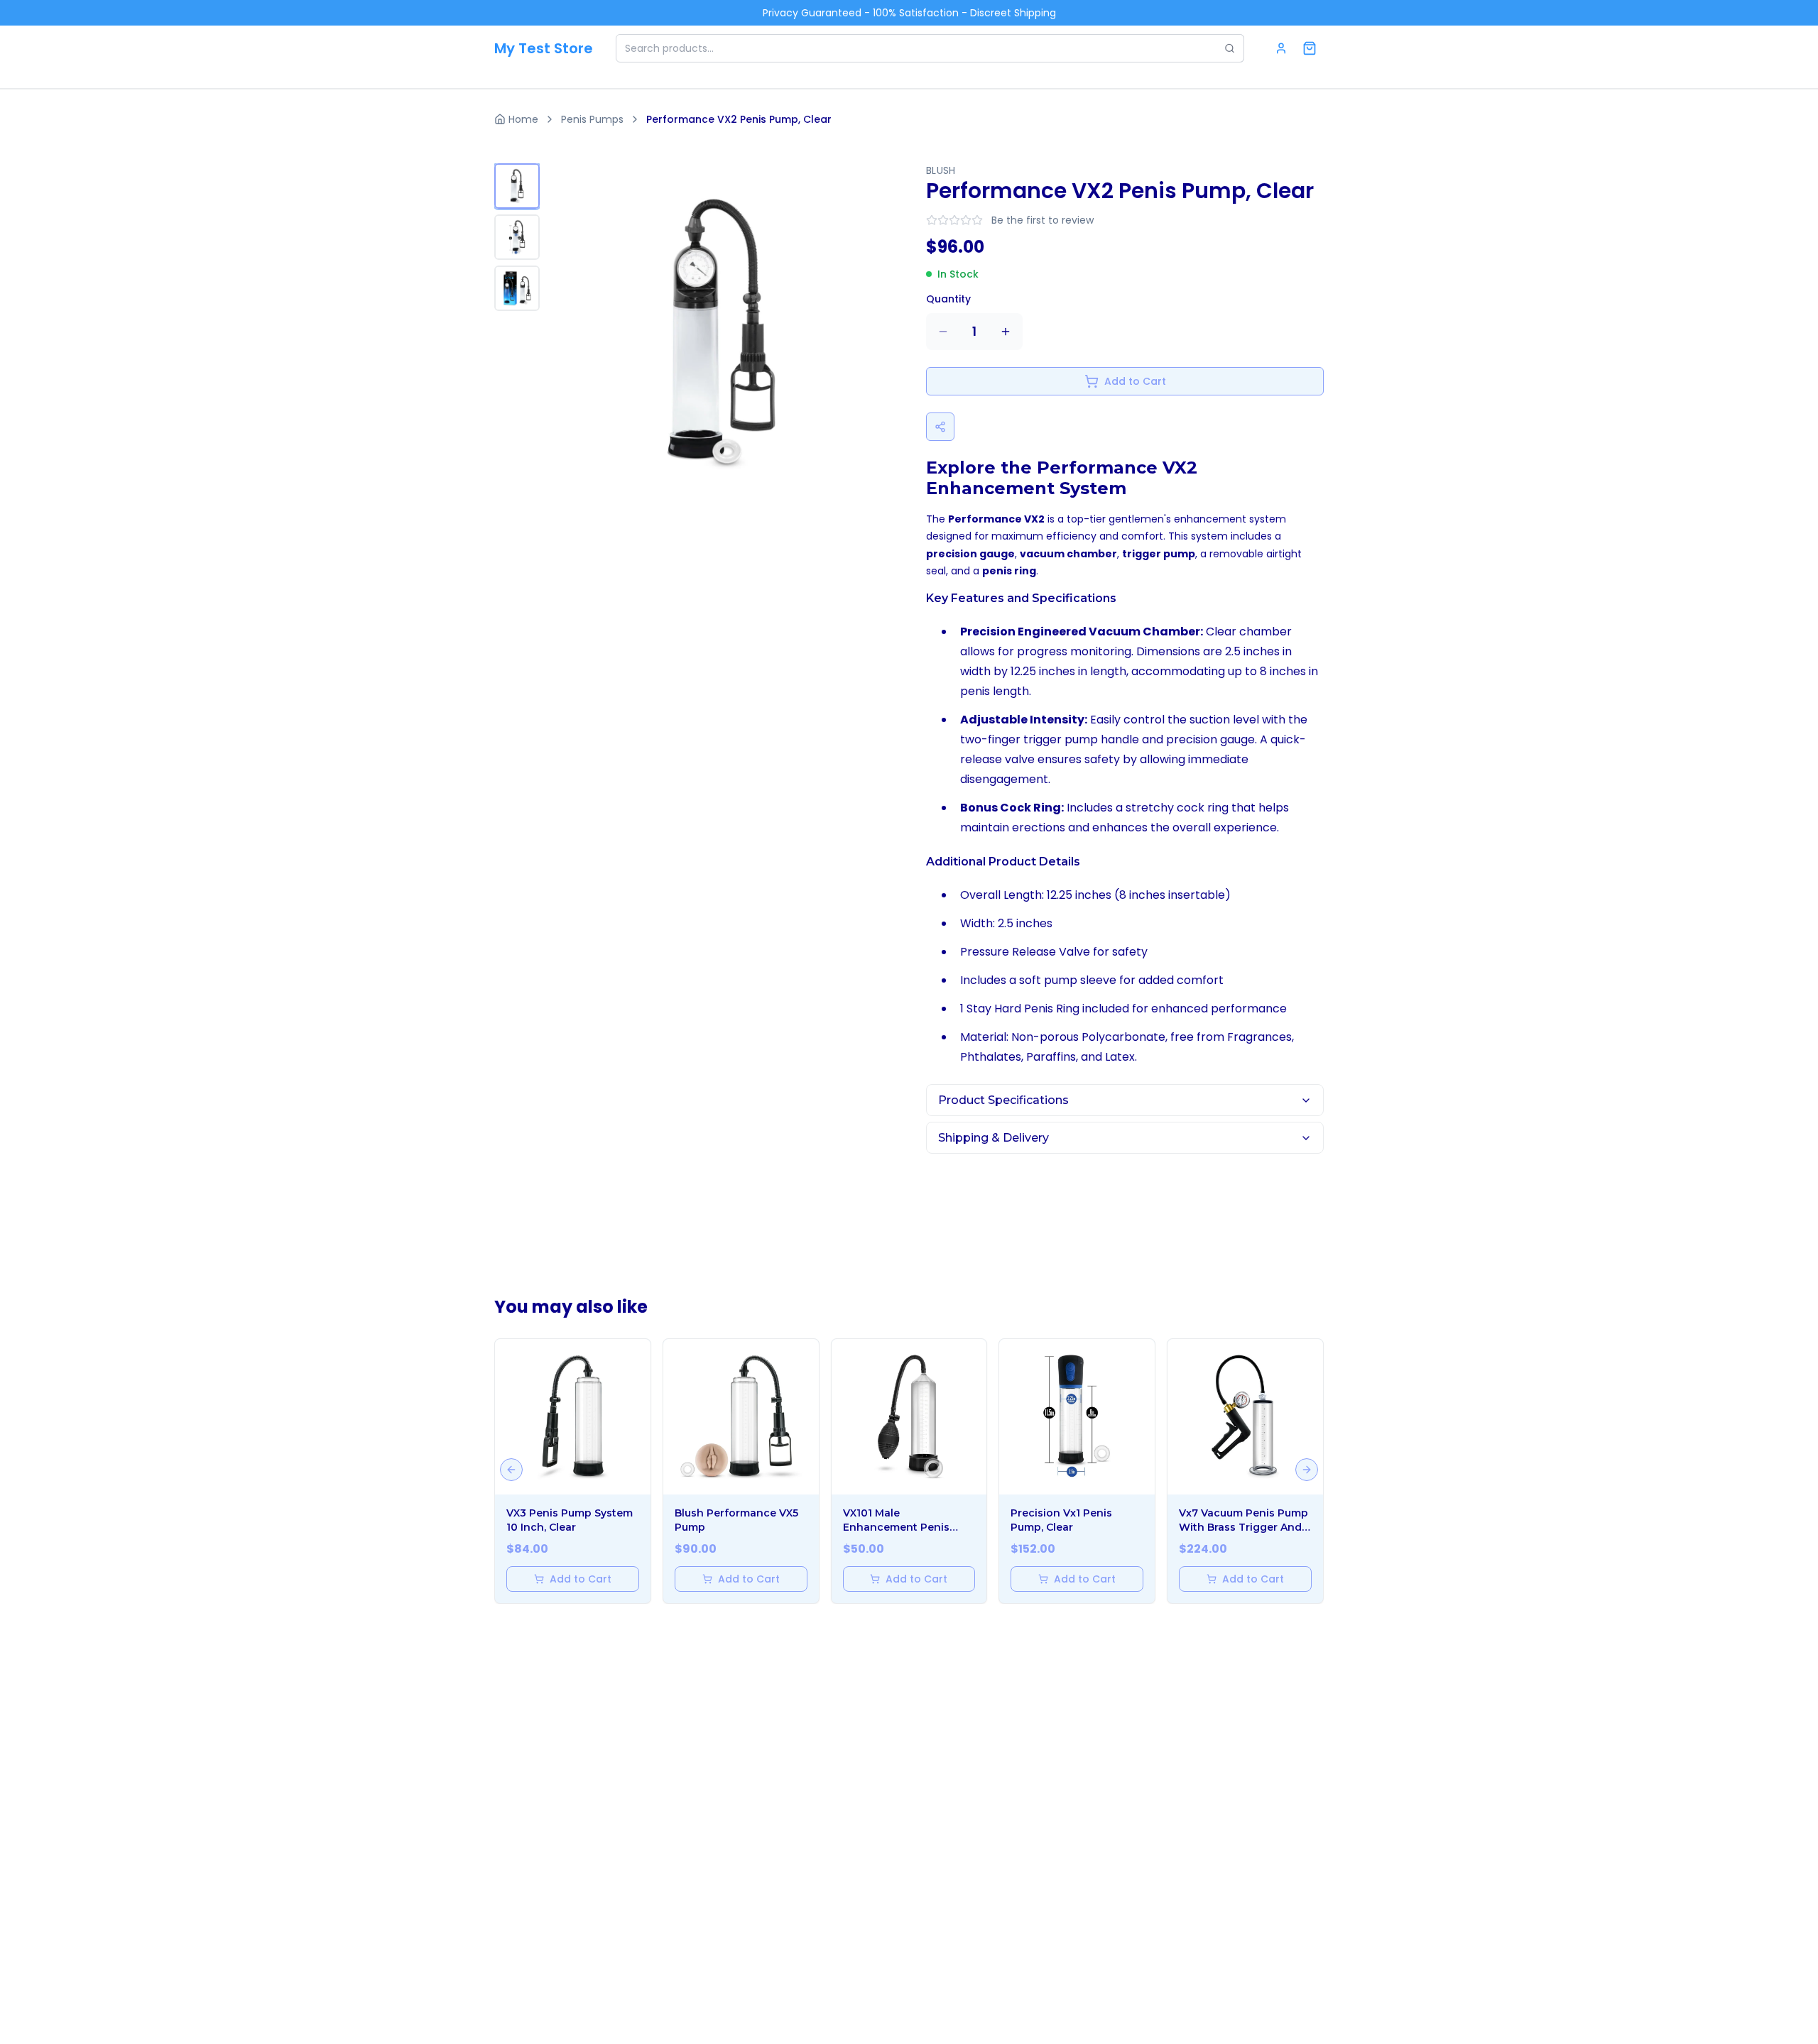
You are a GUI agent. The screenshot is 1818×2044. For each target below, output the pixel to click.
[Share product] (940, 427)
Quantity (948, 299)
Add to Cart (1135, 381)
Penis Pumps (592, 119)
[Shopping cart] (1310, 48)
